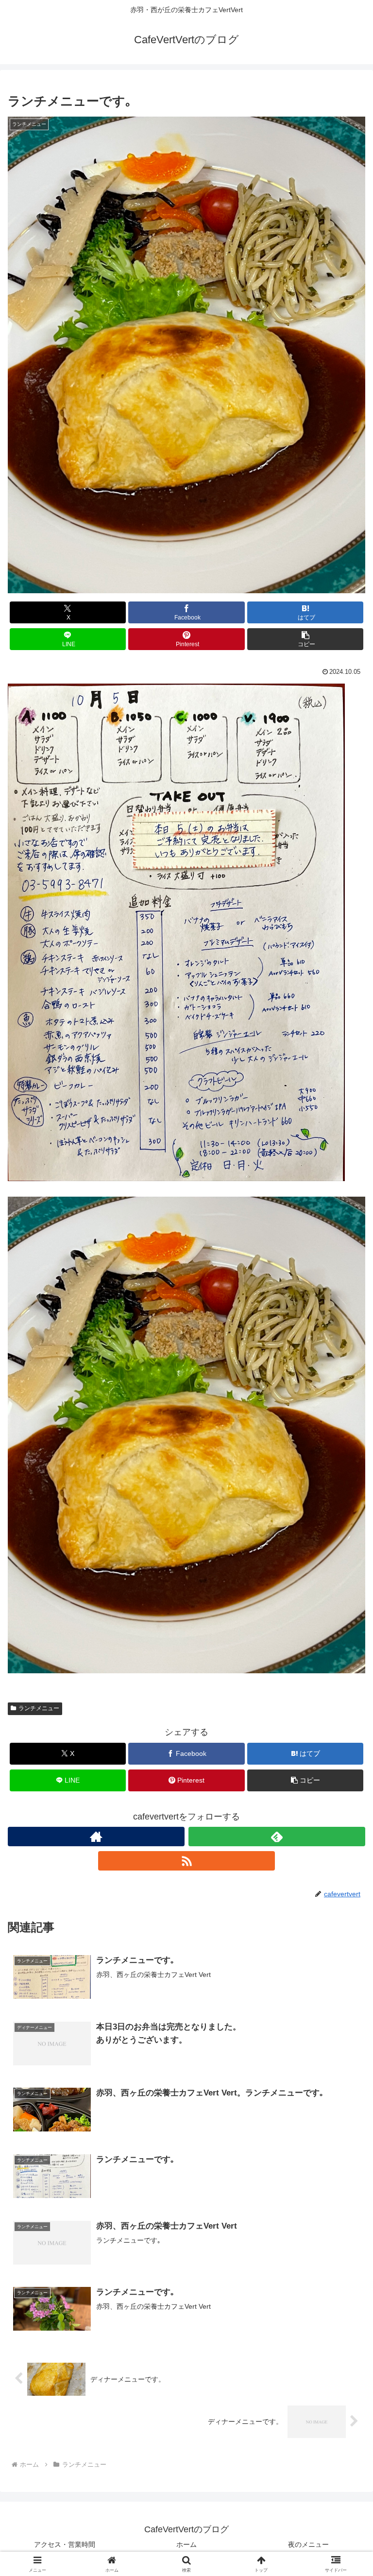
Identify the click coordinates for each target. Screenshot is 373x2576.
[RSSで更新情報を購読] (186, 1861)
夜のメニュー (308, 2544)
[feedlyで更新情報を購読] (277, 1837)
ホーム (186, 2544)
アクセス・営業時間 (65, 2544)
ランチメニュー (39, 1708)
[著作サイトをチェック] (96, 1837)
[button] (305, 639)
